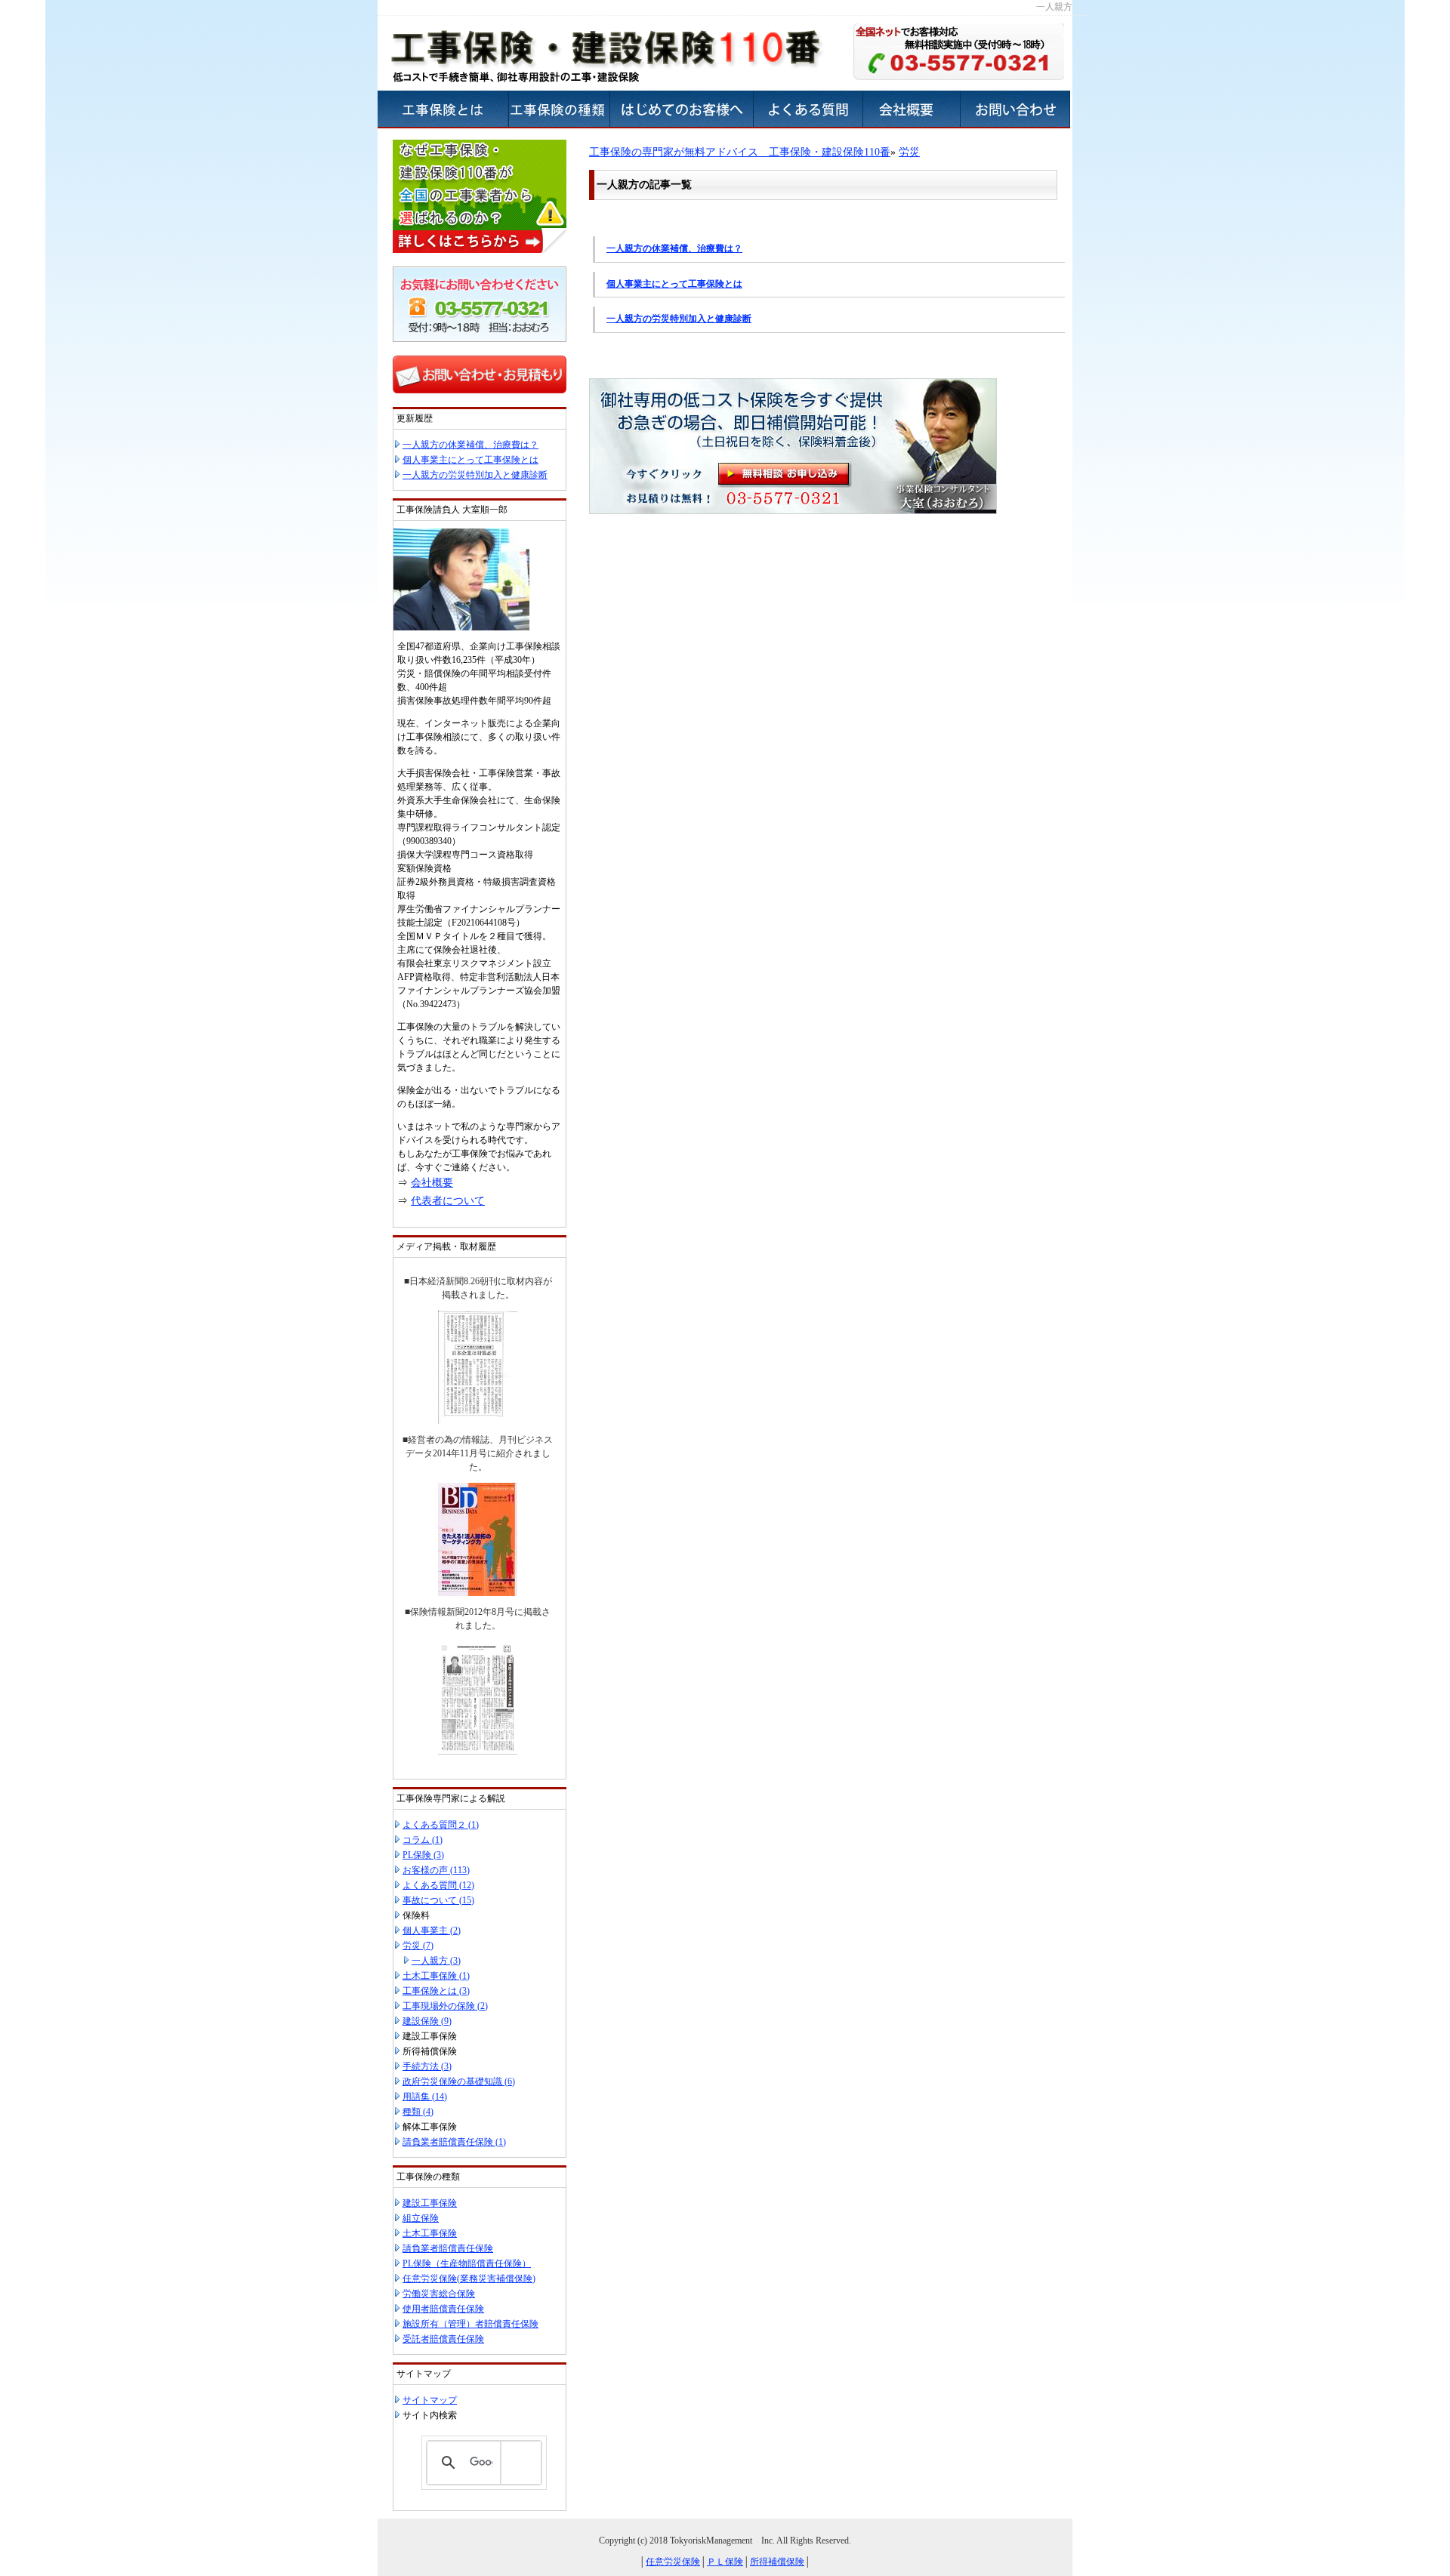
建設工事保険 (430, 2203)
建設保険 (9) (427, 2021)
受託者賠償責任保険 (443, 2339)
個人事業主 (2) (432, 1930)
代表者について (448, 1201)
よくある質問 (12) (438, 1885)
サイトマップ (430, 2400)
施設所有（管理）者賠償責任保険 (470, 2324)
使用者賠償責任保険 (443, 2309)
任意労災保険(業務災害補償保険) (469, 2279)
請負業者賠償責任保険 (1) (454, 2142)
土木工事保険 (430, 2233)
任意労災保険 (673, 2562)
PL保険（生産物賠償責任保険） (467, 2263)
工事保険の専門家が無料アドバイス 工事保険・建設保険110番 (740, 152)
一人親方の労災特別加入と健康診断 (679, 319)
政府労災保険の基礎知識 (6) (459, 2081)
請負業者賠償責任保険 (448, 2248)
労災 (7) (418, 1946)
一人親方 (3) (436, 1961)
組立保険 (421, 2218)
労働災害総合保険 (439, 2294)
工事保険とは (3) (436, 1991)
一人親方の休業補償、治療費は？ (674, 248)
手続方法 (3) (427, 2066)
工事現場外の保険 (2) (445, 2006)
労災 (909, 152)
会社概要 (432, 1183)
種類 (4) (418, 2112)
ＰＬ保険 (725, 2562)
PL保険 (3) (423, 1855)
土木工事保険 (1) (436, 1976)
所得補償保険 (777, 2562)
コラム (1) (423, 1840)
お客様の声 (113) (436, 1870)
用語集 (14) (425, 2097)
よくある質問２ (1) (441, 1825)
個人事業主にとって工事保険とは (674, 284)
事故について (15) (438, 1900)
